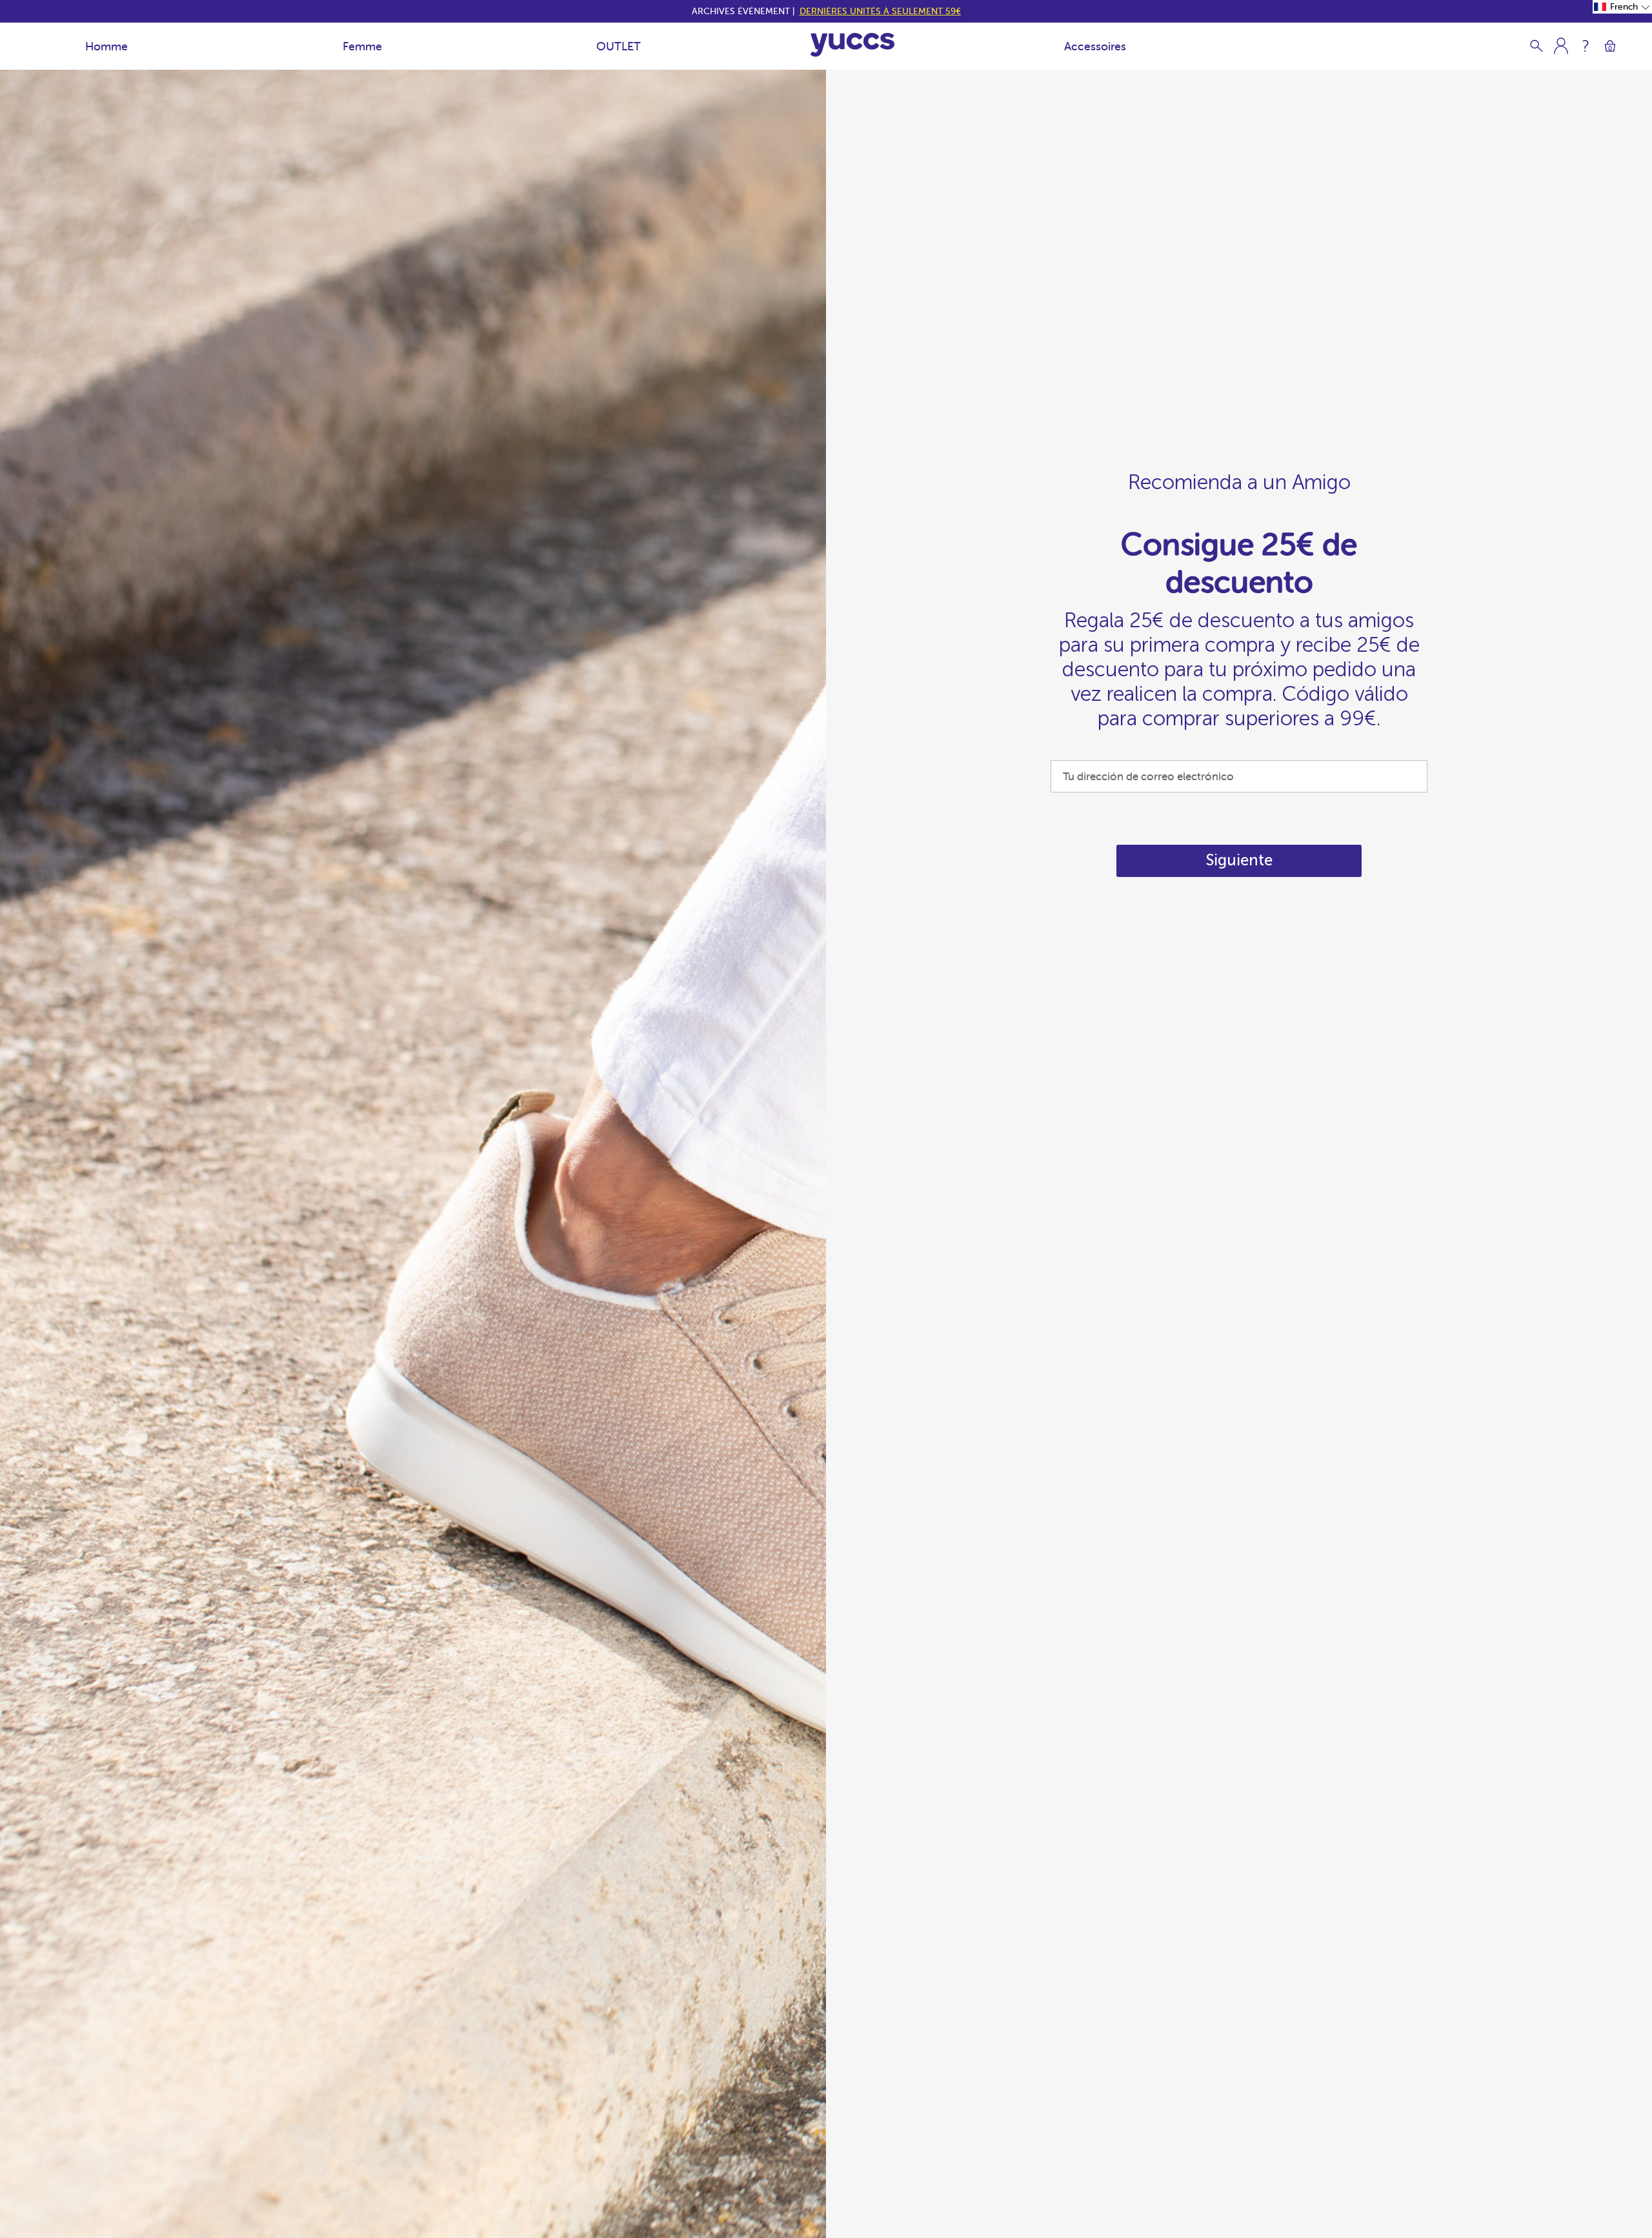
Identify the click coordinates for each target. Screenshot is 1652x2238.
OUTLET (619, 46)
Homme (106, 46)
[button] (1622, 7)
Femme (362, 46)
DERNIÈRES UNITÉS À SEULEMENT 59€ (880, 11)
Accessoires (1095, 46)
